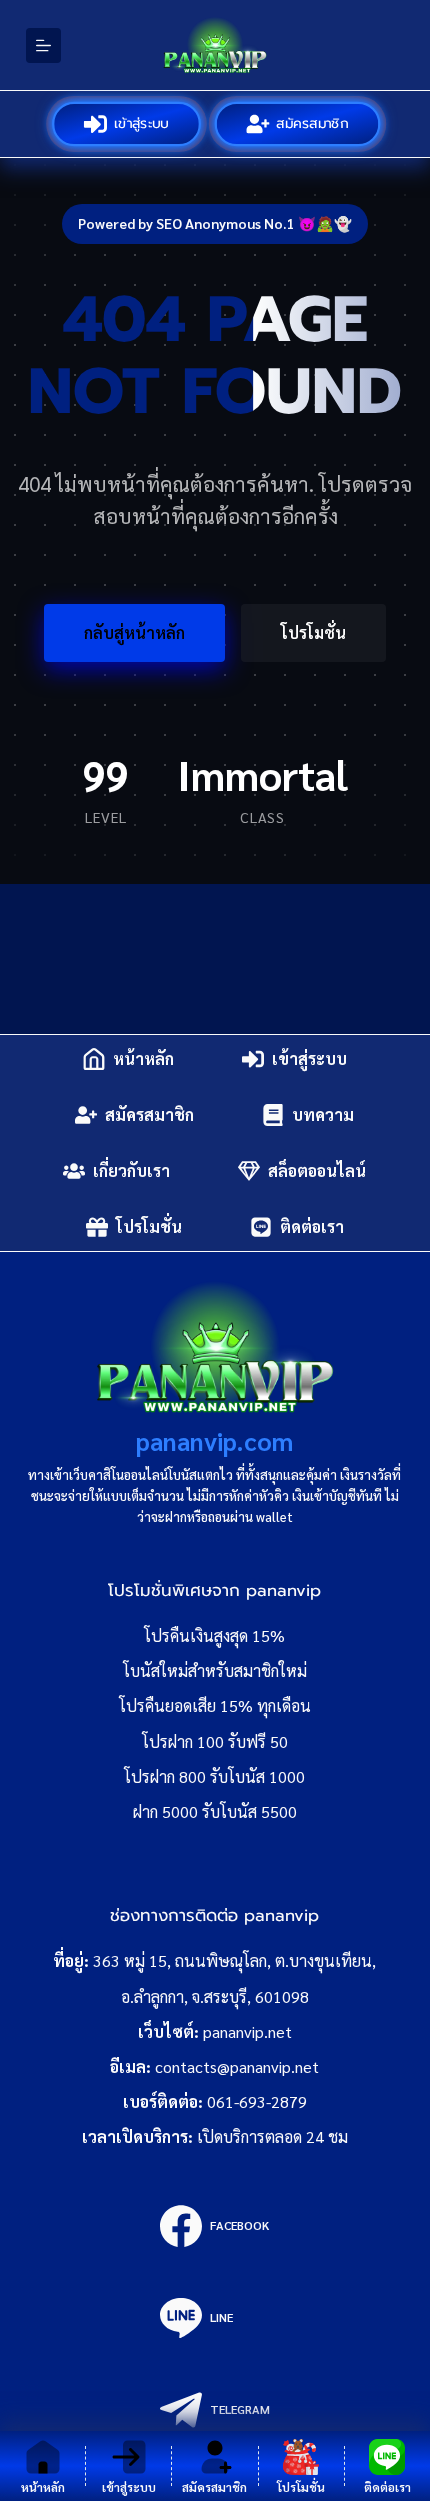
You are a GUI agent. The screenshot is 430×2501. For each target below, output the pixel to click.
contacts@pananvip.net (237, 2066)
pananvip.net (247, 2031)
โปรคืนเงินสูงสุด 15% (214, 1635)
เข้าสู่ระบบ (142, 123)
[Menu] (43, 45)
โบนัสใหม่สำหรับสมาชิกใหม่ (215, 1670)
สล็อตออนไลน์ (317, 1170)
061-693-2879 (257, 2101)
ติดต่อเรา (312, 1226)
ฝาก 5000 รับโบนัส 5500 (215, 1811)
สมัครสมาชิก (313, 123)
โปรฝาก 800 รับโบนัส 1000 (214, 1776)
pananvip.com (214, 1440)
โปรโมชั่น (313, 632)
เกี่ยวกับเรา (131, 1170)
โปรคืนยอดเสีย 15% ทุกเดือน (215, 1705)
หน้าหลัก (143, 1058)
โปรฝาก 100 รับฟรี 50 (215, 1741)
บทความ (323, 1114)
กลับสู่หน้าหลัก (134, 632)
